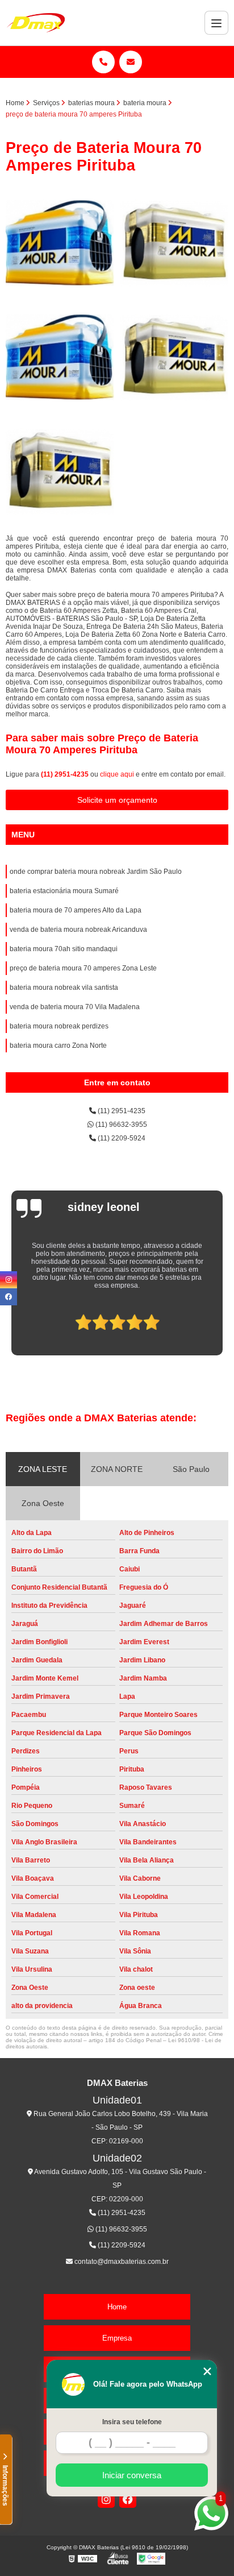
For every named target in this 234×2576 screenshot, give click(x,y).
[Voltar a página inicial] (36, 23)
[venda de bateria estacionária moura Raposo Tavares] (174, 243)
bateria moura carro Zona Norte (58, 1046)
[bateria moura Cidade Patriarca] (60, 243)
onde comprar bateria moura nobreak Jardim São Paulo (96, 872)
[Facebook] (128, 2499)
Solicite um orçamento (117, 800)
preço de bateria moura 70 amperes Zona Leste (83, 968)
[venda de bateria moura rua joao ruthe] (60, 472)
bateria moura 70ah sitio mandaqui (64, 949)
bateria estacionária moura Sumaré (64, 891)
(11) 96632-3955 (120, 1125)
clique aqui (117, 774)
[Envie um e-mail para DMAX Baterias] (131, 62)
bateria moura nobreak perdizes (59, 1026)
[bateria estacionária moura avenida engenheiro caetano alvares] (60, 357)
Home (117, 2307)
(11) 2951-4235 (66, 774)
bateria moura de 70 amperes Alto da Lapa (76, 910)
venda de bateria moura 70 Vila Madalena (75, 1007)
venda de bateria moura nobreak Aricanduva (78, 930)
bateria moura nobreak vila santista (64, 988)
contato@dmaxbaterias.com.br (121, 2262)
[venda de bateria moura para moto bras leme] (174, 357)
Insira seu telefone (132, 2422)
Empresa (117, 2338)
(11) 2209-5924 (121, 1138)
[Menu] (216, 23)
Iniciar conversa (132, 2475)
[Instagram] (106, 2499)
